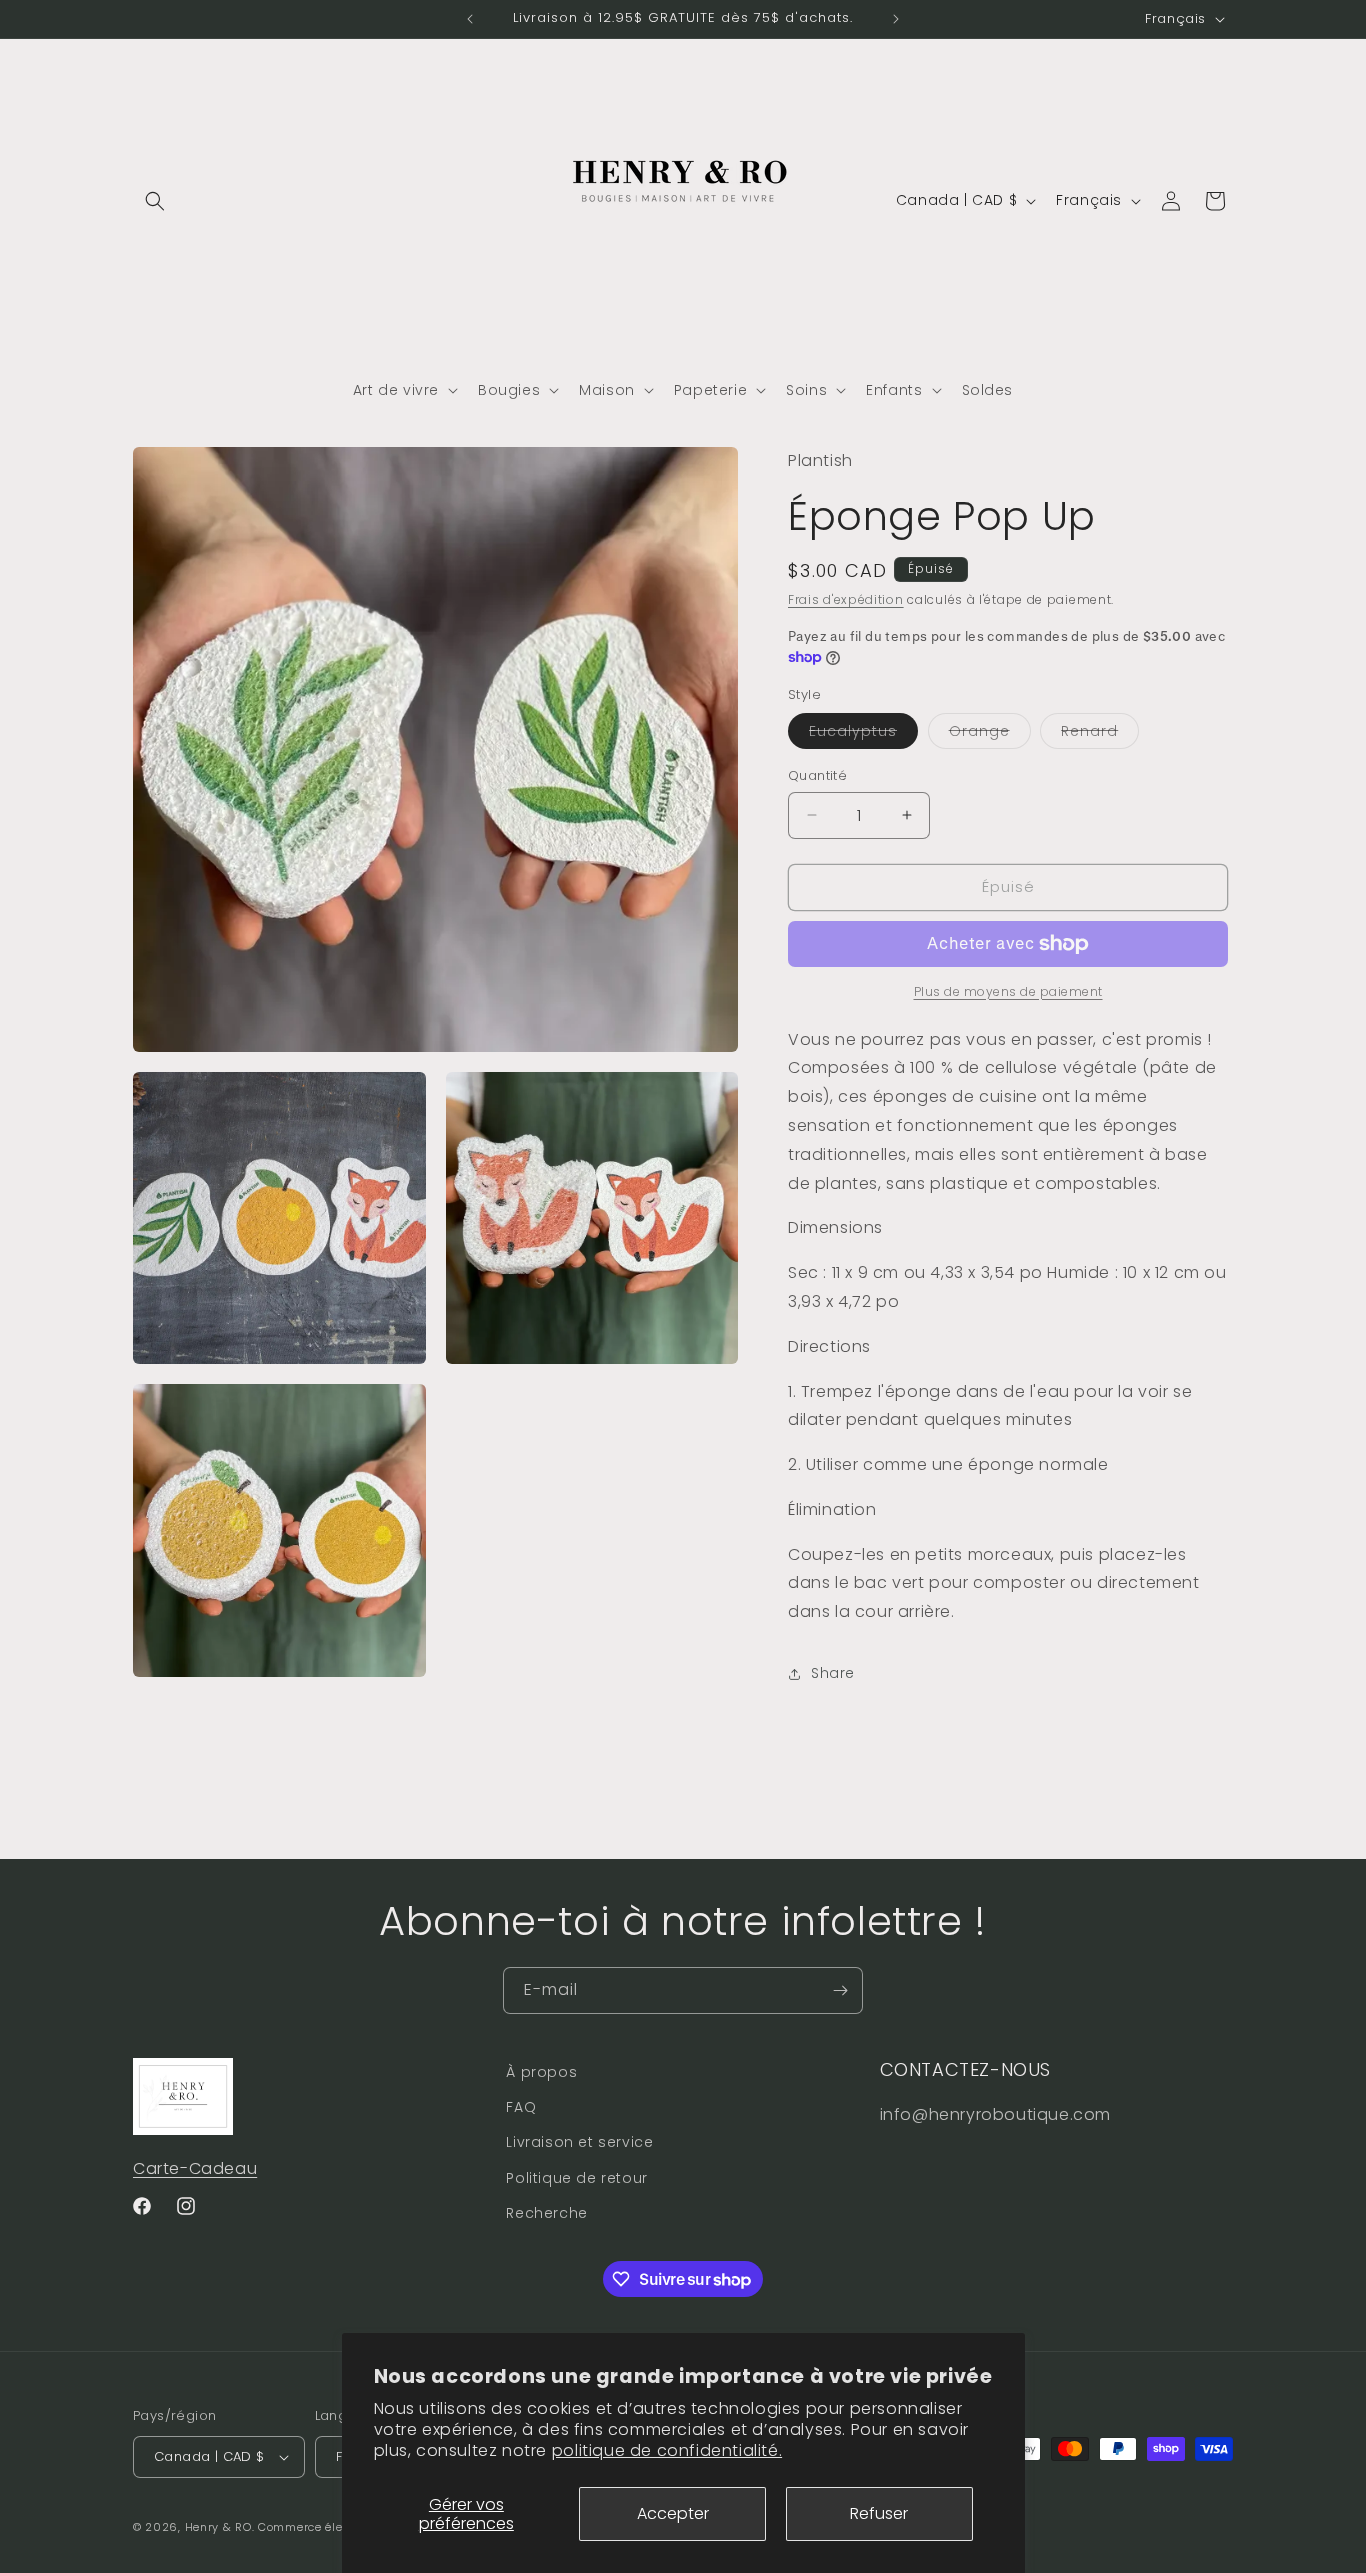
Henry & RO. (220, 2527)
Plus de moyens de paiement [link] (1008, 991)
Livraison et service (579, 2143)
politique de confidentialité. (667, 2450)
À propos (541, 2072)
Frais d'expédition (846, 599)
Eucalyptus (863, 734)
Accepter (673, 2513)
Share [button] (833, 1673)
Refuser (879, 2513)
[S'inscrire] (840, 1990)
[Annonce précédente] (470, 19)
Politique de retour (576, 2178)
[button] (155, 201)
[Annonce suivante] (896, 19)
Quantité (817, 775)
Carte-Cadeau (195, 2168)
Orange (990, 734)
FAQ (521, 2107)
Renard (1100, 734)
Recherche (546, 2213)
